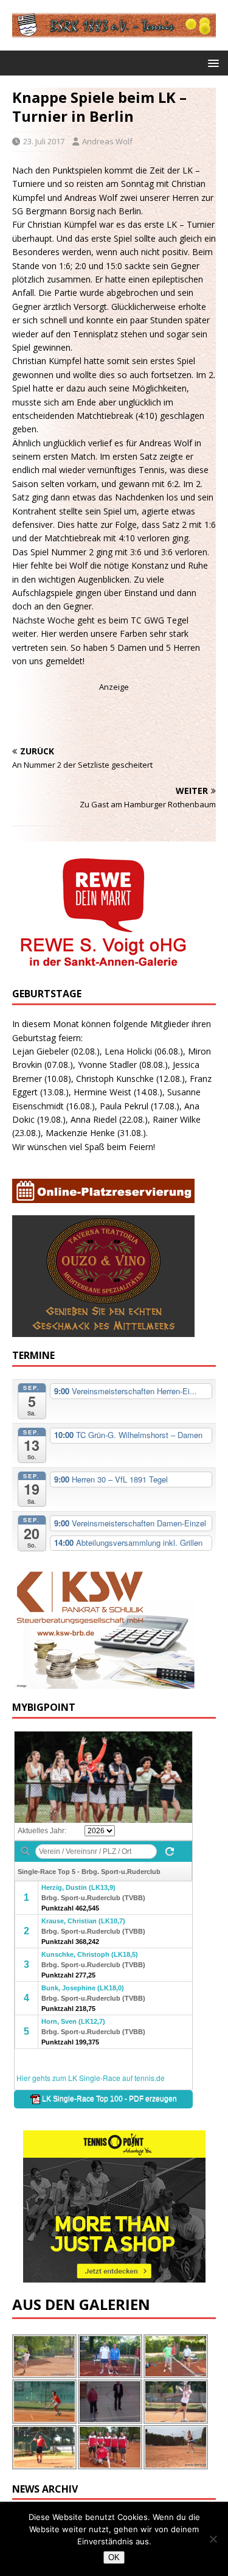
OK (114, 2557)
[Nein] (213, 2539)
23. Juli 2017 (44, 141)
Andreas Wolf (107, 141)
